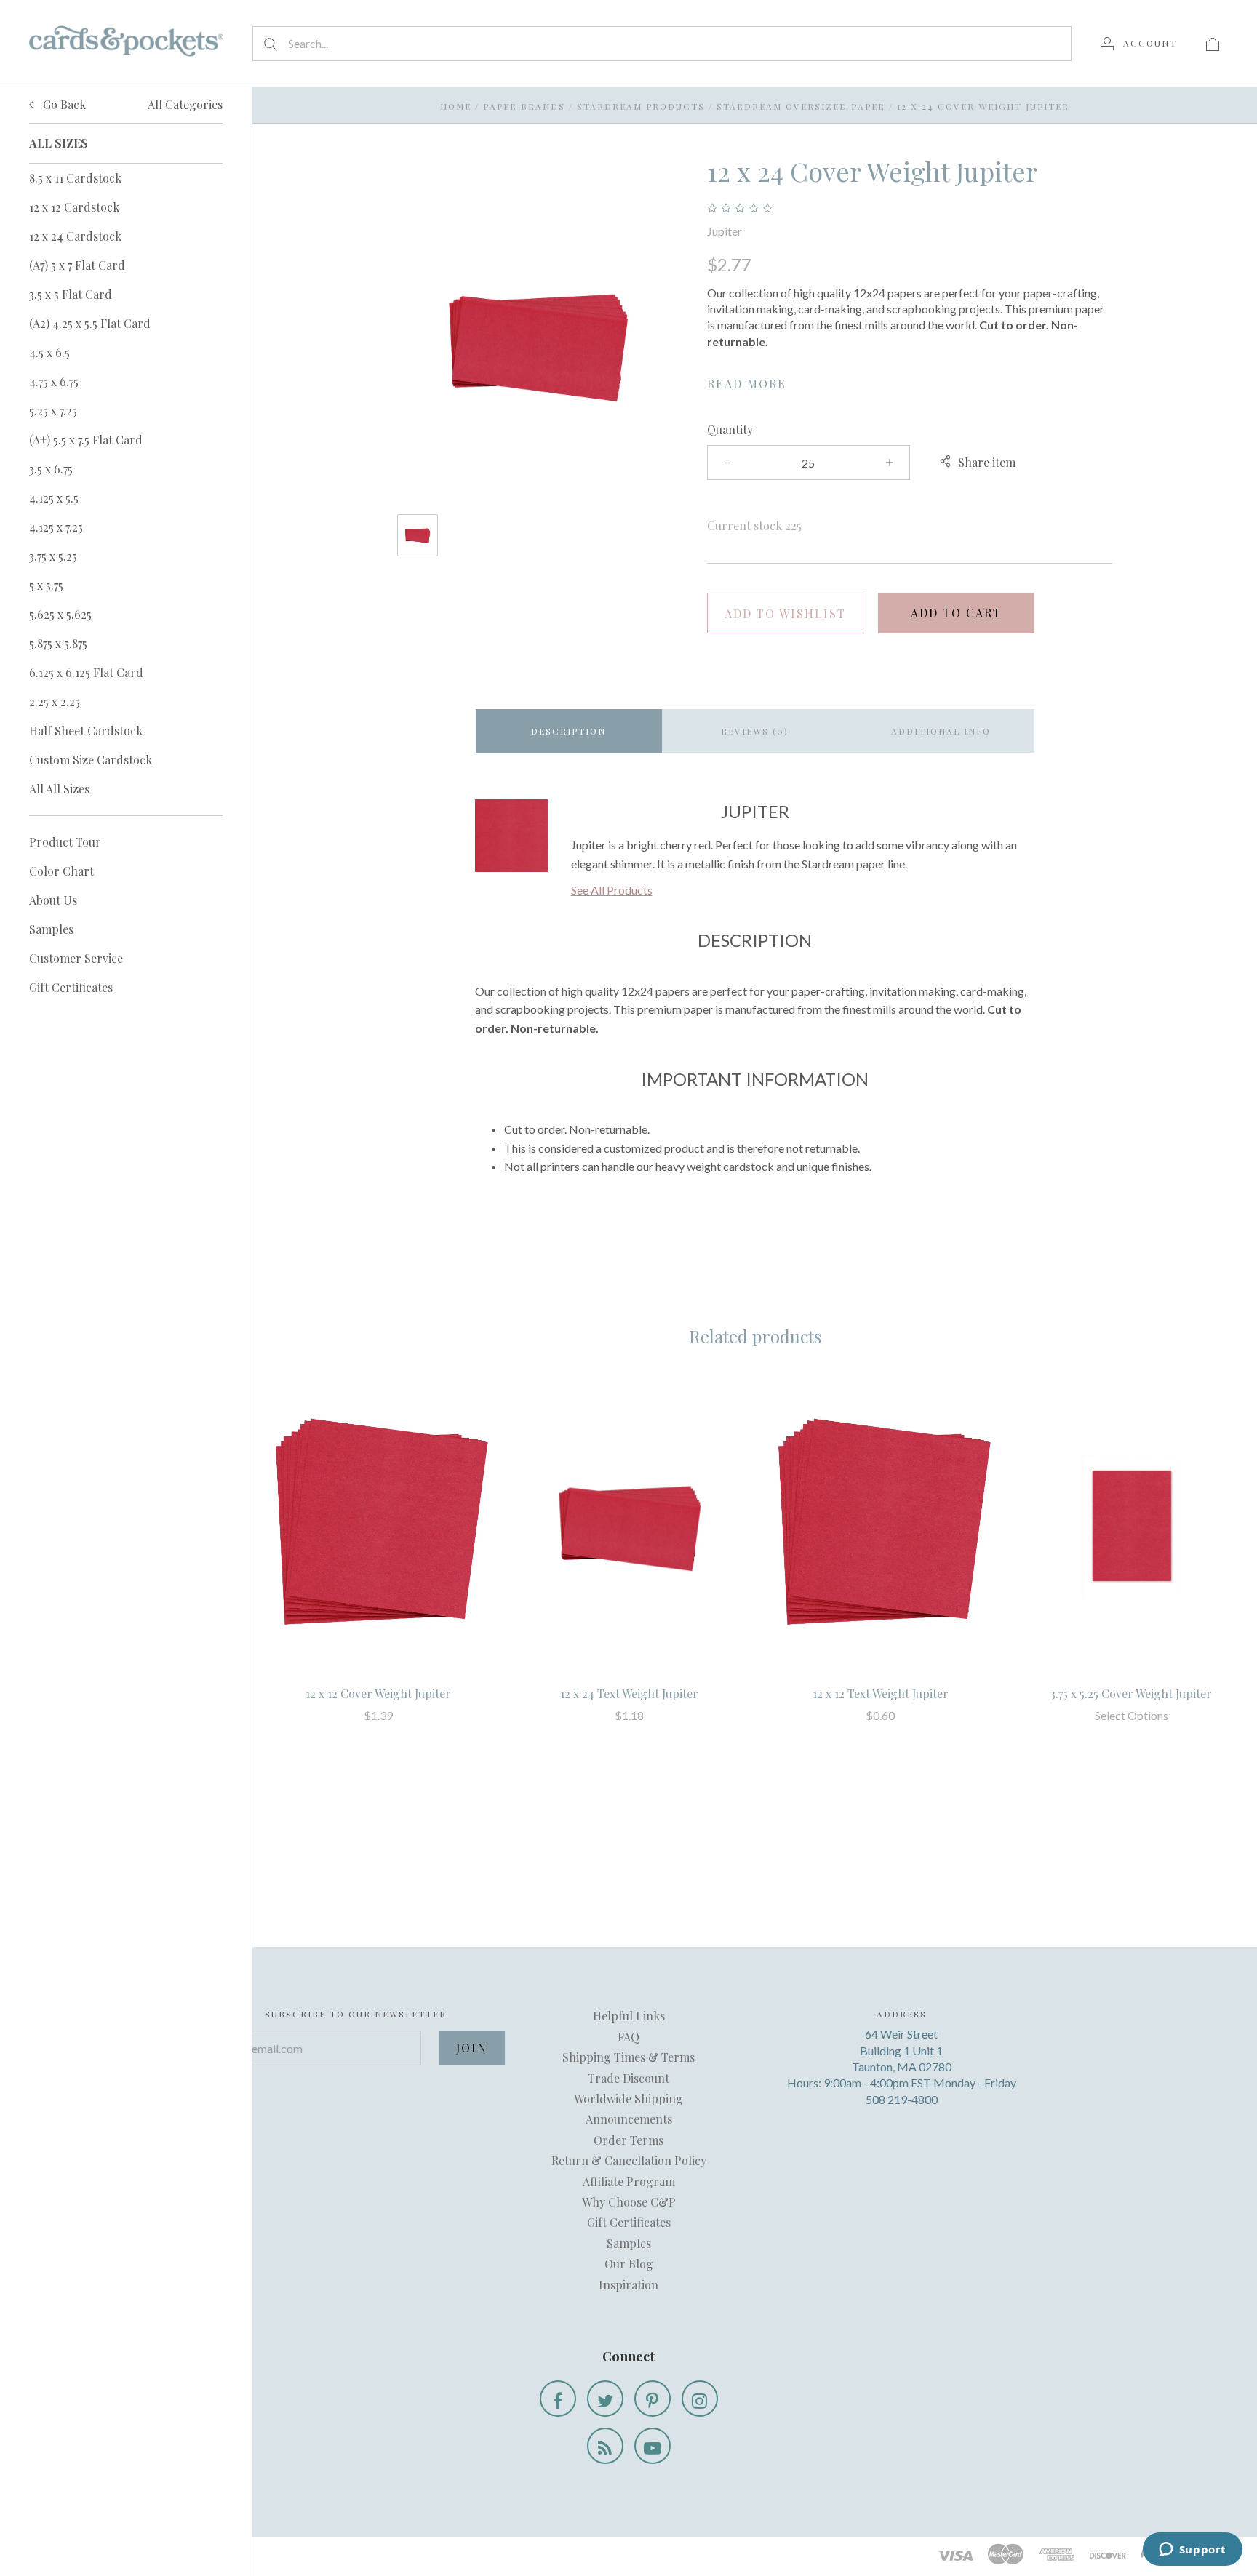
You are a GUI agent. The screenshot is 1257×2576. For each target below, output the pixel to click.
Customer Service (76, 958)
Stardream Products (641, 106)
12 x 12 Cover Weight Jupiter (378, 1693)
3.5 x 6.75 (51, 469)
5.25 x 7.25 (53, 411)
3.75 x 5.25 (53, 556)
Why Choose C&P (629, 2202)
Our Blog (629, 2264)
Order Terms (628, 2140)
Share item (987, 462)
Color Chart (61, 871)
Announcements (629, 2119)
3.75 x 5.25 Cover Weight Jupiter (1131, 1693)
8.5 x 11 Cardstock (75, 178)
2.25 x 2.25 (55, 701)
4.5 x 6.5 (49, 352)
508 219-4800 (902, 2099)
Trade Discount (628, 2078)
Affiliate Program (629, 2181)
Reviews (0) (755, 731)
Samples (51, 929)
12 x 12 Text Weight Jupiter (881, 1693)
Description (568, 731)
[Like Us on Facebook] (558, 2399)
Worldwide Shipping (628, 2099)
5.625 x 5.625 (60, 614)
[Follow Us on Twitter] (605, 2399)
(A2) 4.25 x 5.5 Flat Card (90, 323)
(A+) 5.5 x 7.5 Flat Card (86, 440)
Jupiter (725, 231)
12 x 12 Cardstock (74, 207)
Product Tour (65, 842)
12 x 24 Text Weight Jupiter (629, 1693)
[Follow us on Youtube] (653, 2446)
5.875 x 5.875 (58, 643)
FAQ (628, 2037)
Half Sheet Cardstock (86, 731)
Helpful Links (629, 2016)
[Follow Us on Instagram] (700, 2399)
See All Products (612, 890)
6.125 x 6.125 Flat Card (86, 672)
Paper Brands (524, 106)
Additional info (941, 731)
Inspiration (628, 2285)
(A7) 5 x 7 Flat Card (77, 265)
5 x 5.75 (46, 585)
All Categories (185, 104)
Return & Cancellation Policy (629, 2160)
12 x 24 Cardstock (75, 236)
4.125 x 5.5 (54, 498)
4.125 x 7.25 (56, 527)
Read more (747, 384)
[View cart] (1213, 43)
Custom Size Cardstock (91, 760)
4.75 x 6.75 (54, 381)
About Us (53, 900)
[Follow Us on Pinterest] (653, 2399)
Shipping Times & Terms (628, 2057)
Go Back (63, 104)
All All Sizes (59, 789)
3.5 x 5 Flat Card (71, 294)
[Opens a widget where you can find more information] (1192, 2551)
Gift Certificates (71, 987)
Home (456, 106)
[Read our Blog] (605, 2446)
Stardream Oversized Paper (801, 106)
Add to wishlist (785, 613)
